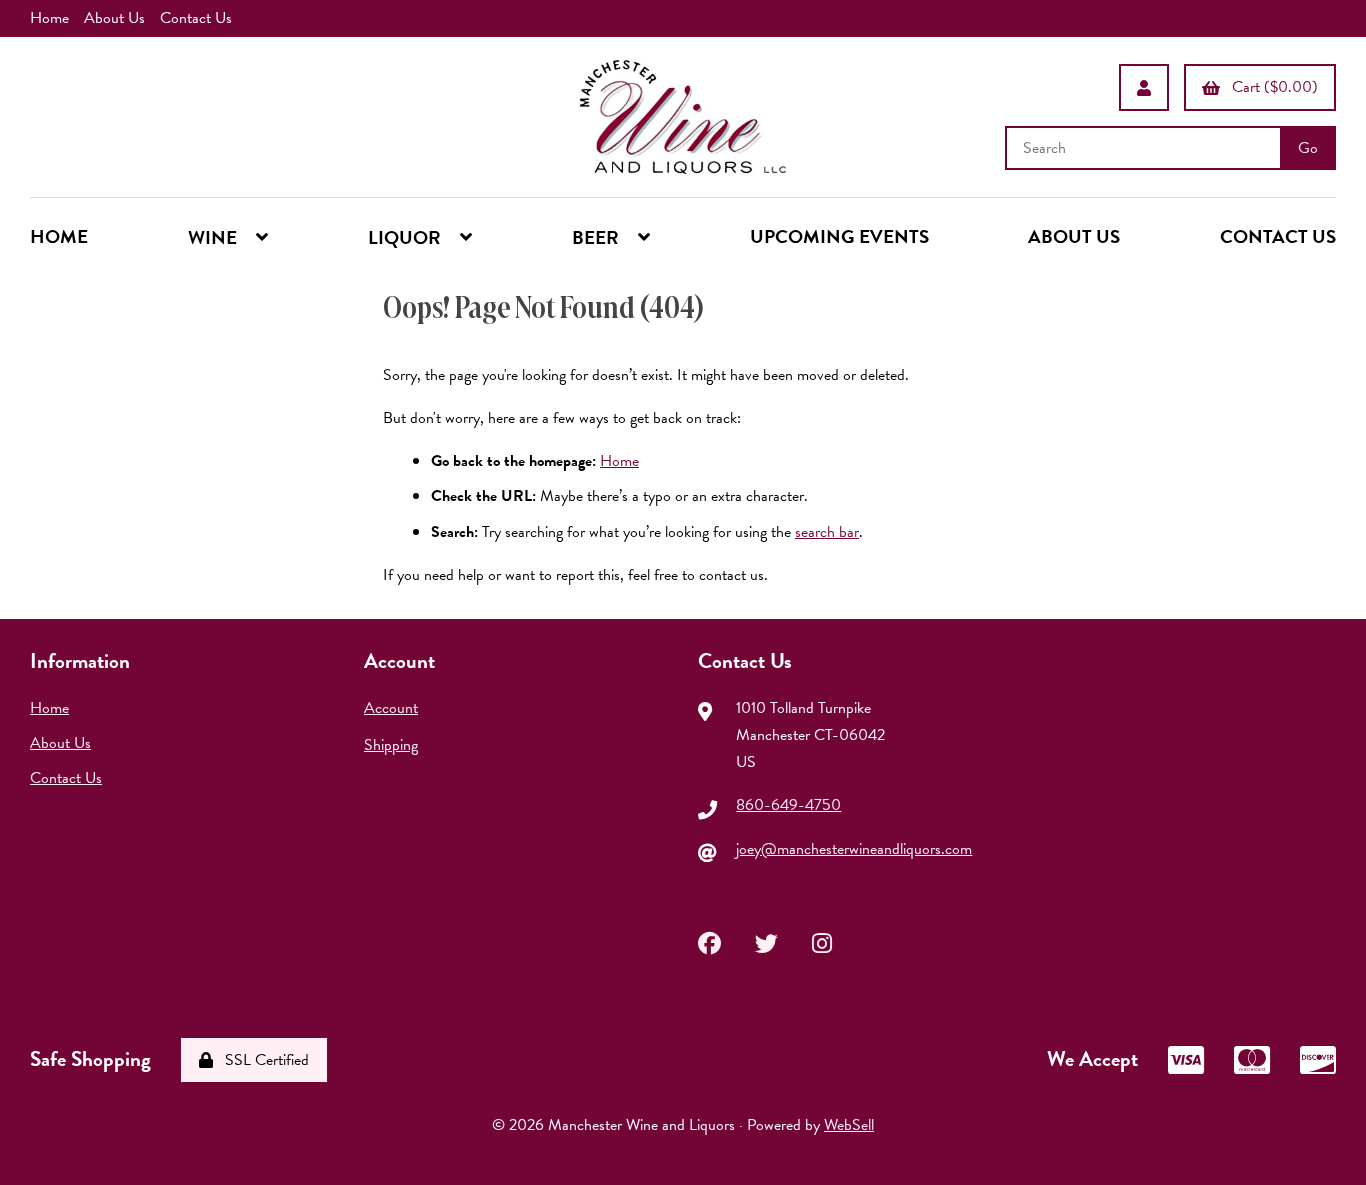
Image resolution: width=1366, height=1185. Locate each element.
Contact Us (196, 18)
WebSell (849, 1125)
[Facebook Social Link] (709, 941)
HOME (59, 236)
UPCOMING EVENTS (839, 236)
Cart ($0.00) (1271, 87)
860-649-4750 (788, 805)
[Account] (1144, 87)
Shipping (391, 745)
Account (391, 708)
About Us (114, 18)
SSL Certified (263, 1060)
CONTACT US (1278, 236)
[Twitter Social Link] (766, 941)
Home (49, 18)
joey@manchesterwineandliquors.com (854, 849)
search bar (827, 532)
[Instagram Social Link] (822, 941)
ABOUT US (1074, 236)
